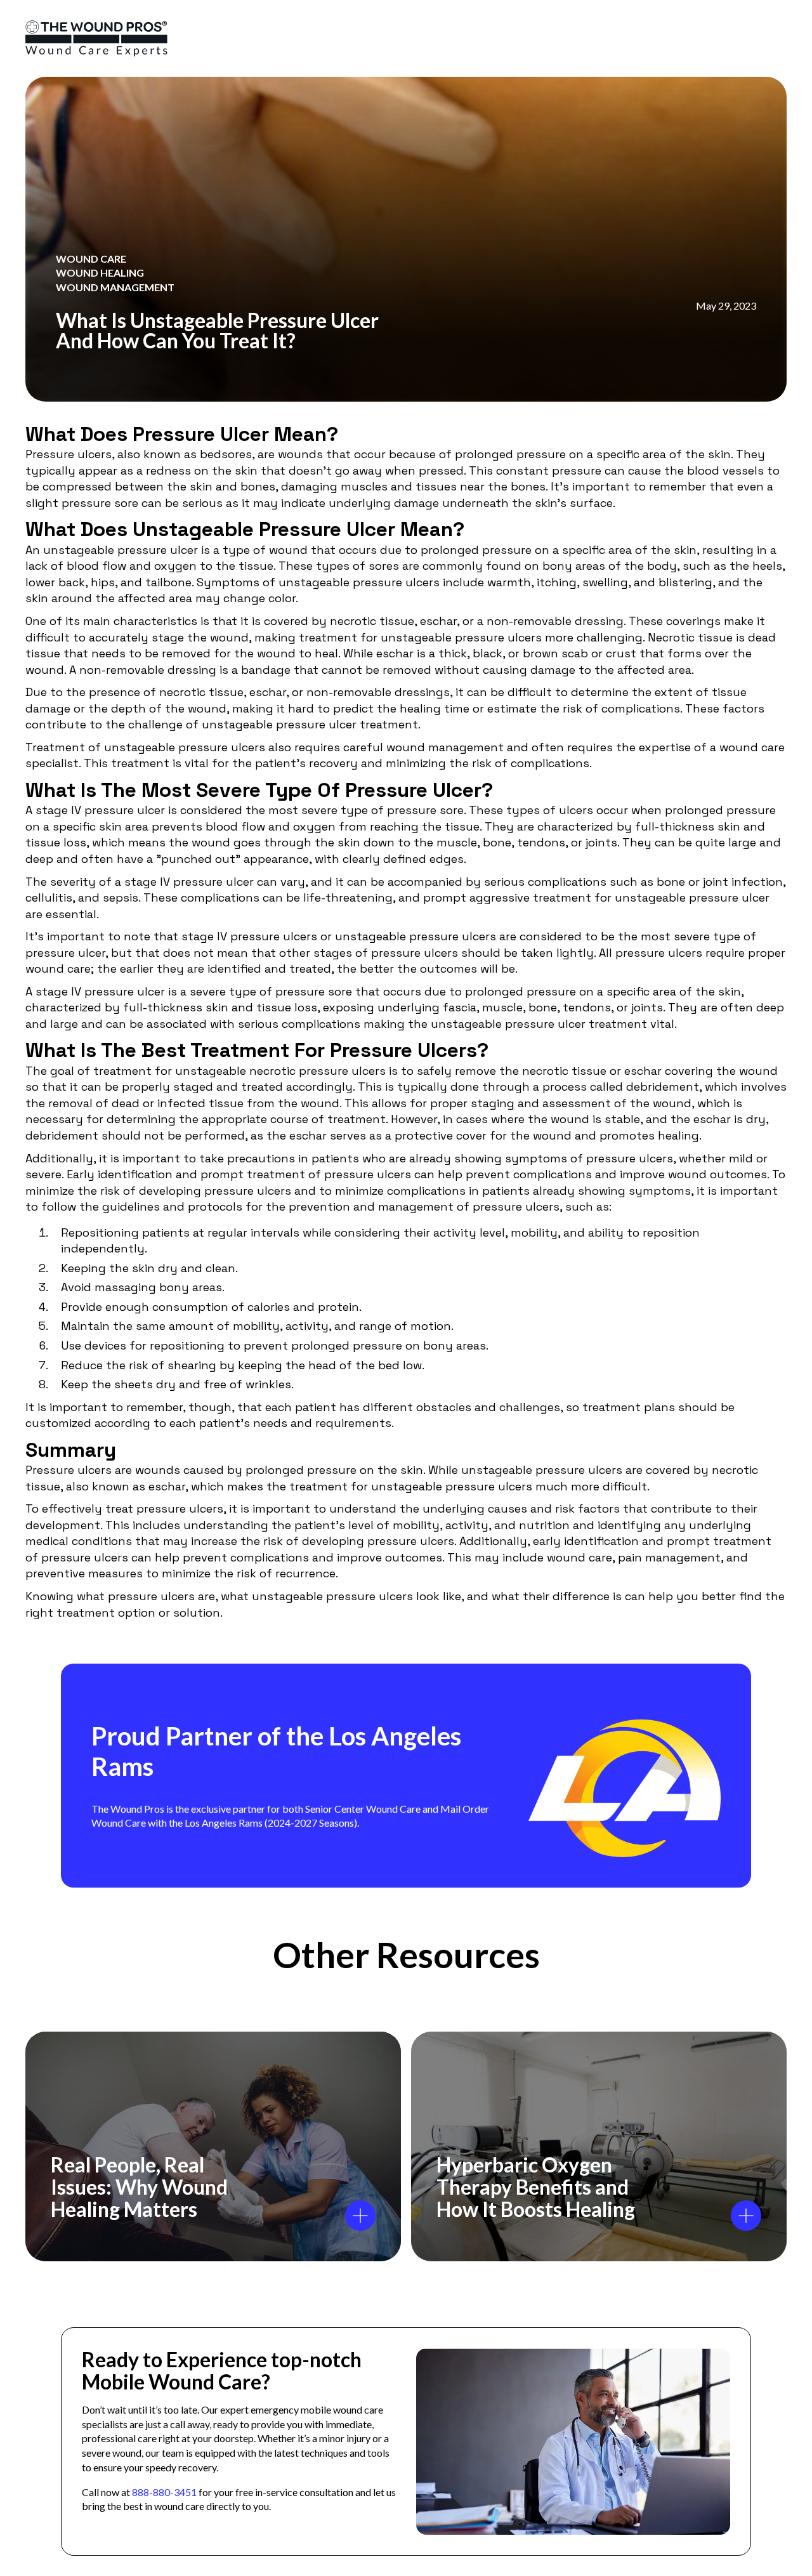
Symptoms (230, 582)
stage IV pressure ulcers (249, 936)
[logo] (96, 38)
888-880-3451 (164, 2492)
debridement (663, 1087)
